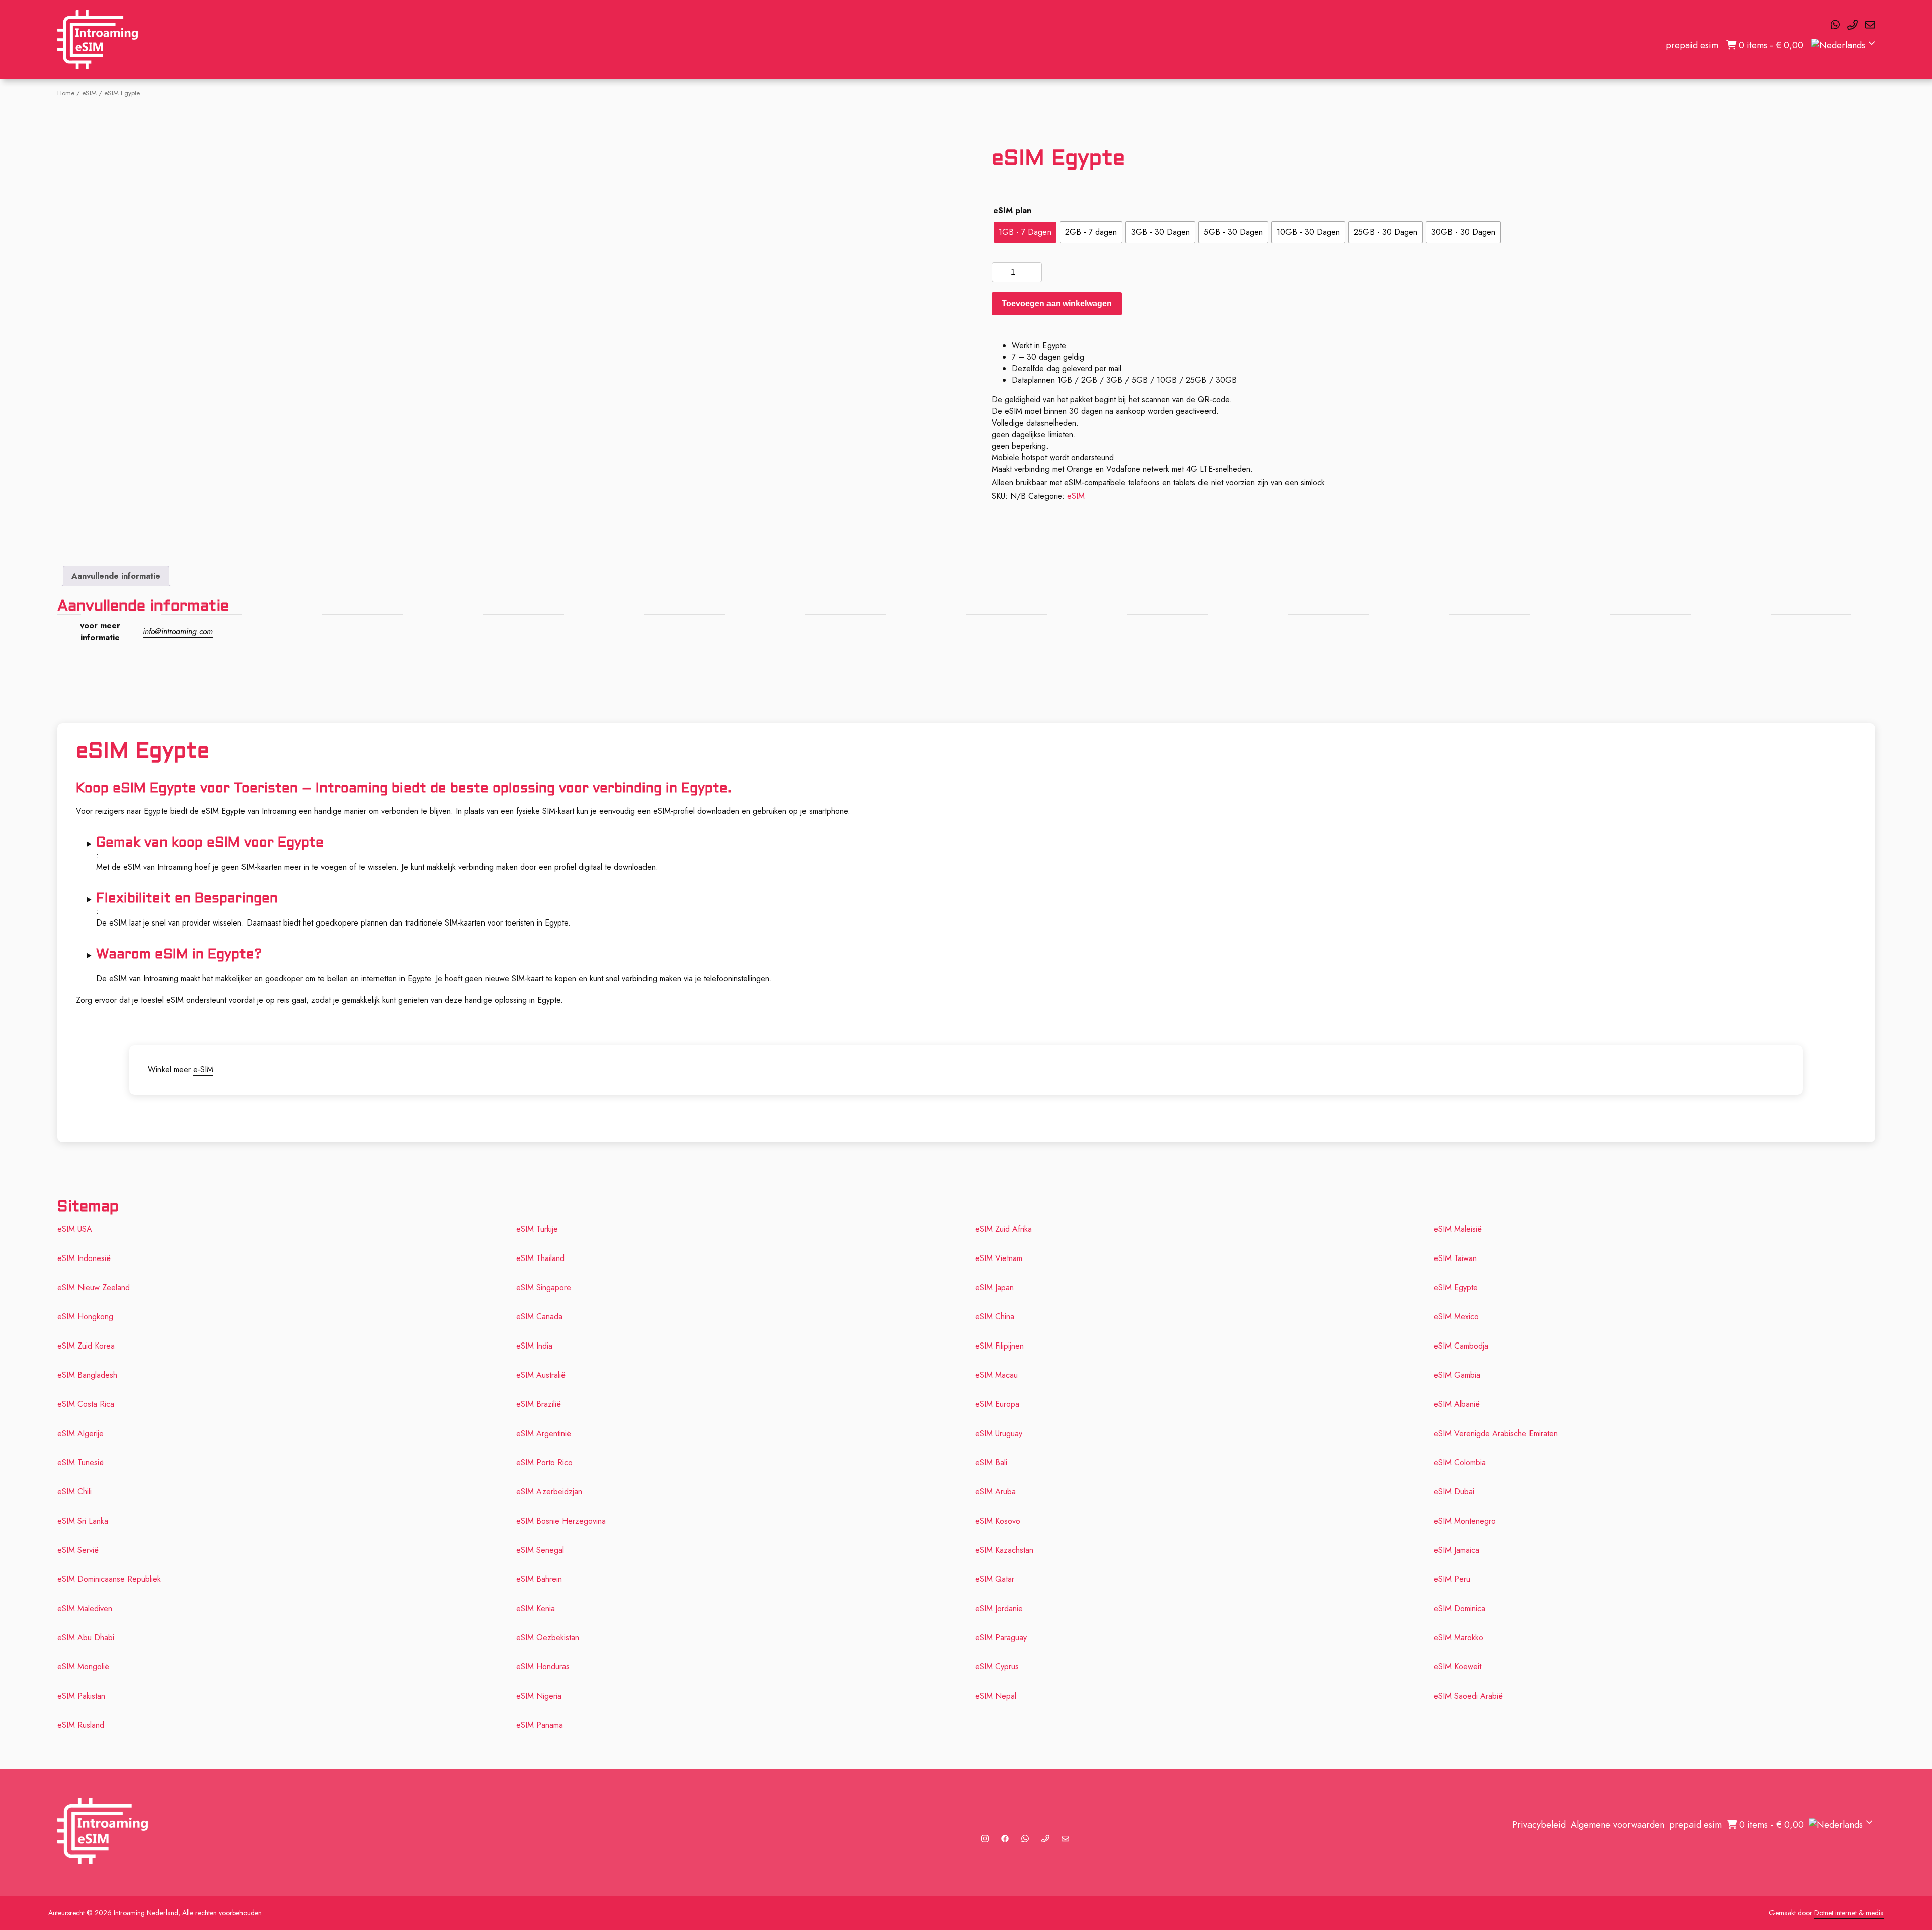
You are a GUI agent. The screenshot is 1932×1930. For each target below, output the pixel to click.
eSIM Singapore (544, 1287)
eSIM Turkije (537, 1229)
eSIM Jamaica (1457, 1550)
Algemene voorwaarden (1618, 1825)
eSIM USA (75, 1229)
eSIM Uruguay (999, 1433)
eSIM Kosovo (998, 1521)
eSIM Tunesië (80, 1462)
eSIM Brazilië (539, 1404)
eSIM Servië (78, 1550)
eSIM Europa (997, 1404)
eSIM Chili (74, 1492)
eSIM (89, 93)
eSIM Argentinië (544, 1433)
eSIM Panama (540, 1725)
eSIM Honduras (543, 1667)
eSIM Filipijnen (999, 1346)
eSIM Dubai (1454, 1492)
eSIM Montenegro (1465, 1521)
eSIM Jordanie (999, 1608)
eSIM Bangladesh (87, 1375)
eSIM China (995, 1317)
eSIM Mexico (1456, 1317)
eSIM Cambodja (1461, 1346)
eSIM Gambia (1457, 1375)
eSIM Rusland (81, 1725)
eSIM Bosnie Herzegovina (561, 1521)
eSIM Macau (996, 1375)
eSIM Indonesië (84, 1258)
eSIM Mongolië (83, 1667)
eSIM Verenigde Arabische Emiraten (1496, 1433)
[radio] (1025, 232)
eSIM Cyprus (997, 1667)
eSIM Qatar (995, 1579)
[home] (98, 40)
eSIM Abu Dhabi (86, 1638)
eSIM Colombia (1460, 1462)
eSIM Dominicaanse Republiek (109, 1579)
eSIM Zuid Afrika (1003, 1229)
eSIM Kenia (536, 1608)
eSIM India (534, 1346)
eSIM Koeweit (1458, 1667)
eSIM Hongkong (85, 1317)
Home (66, 93)
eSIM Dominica (1460, 1608)
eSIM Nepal (996, 1696)
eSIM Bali (991, 1462)
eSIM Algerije (80, 1433)
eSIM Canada (539, 1317)
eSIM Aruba (995, 1492)
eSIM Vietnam (999, 1258)
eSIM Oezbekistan (548, 1638)
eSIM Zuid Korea (86, 1346)
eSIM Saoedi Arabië (1468, 1696)
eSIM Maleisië (1458, 1229)
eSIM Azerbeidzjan (549, 1492)
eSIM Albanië (1457, 1404)
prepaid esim (1692, 45)
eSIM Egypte (1456, 1287)
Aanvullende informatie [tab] (116, 576)
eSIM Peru (1452, 1579)
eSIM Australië (541, 1375)
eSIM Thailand (540, 1258)
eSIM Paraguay (1001, 1638)
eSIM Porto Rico (544, 1462)
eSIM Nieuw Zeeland (94, 1287)
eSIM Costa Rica (86, 1404)
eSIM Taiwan (1455, 1258)
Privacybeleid (1539, 1825)
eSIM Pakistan (81, 1696)
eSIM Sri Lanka (83, 1521)
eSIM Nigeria (539, 1696)
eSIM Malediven (85, 1608)
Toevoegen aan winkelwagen (1057, 304)
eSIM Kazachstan (1004, 1550)
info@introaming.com (178, 632)
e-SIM (203, 1070)
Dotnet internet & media (1849, 1913)
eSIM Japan (994, 1287)
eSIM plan (1012, 211)
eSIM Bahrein (539, 1579)
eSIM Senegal (540, 1550)
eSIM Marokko (1459, 1638)
